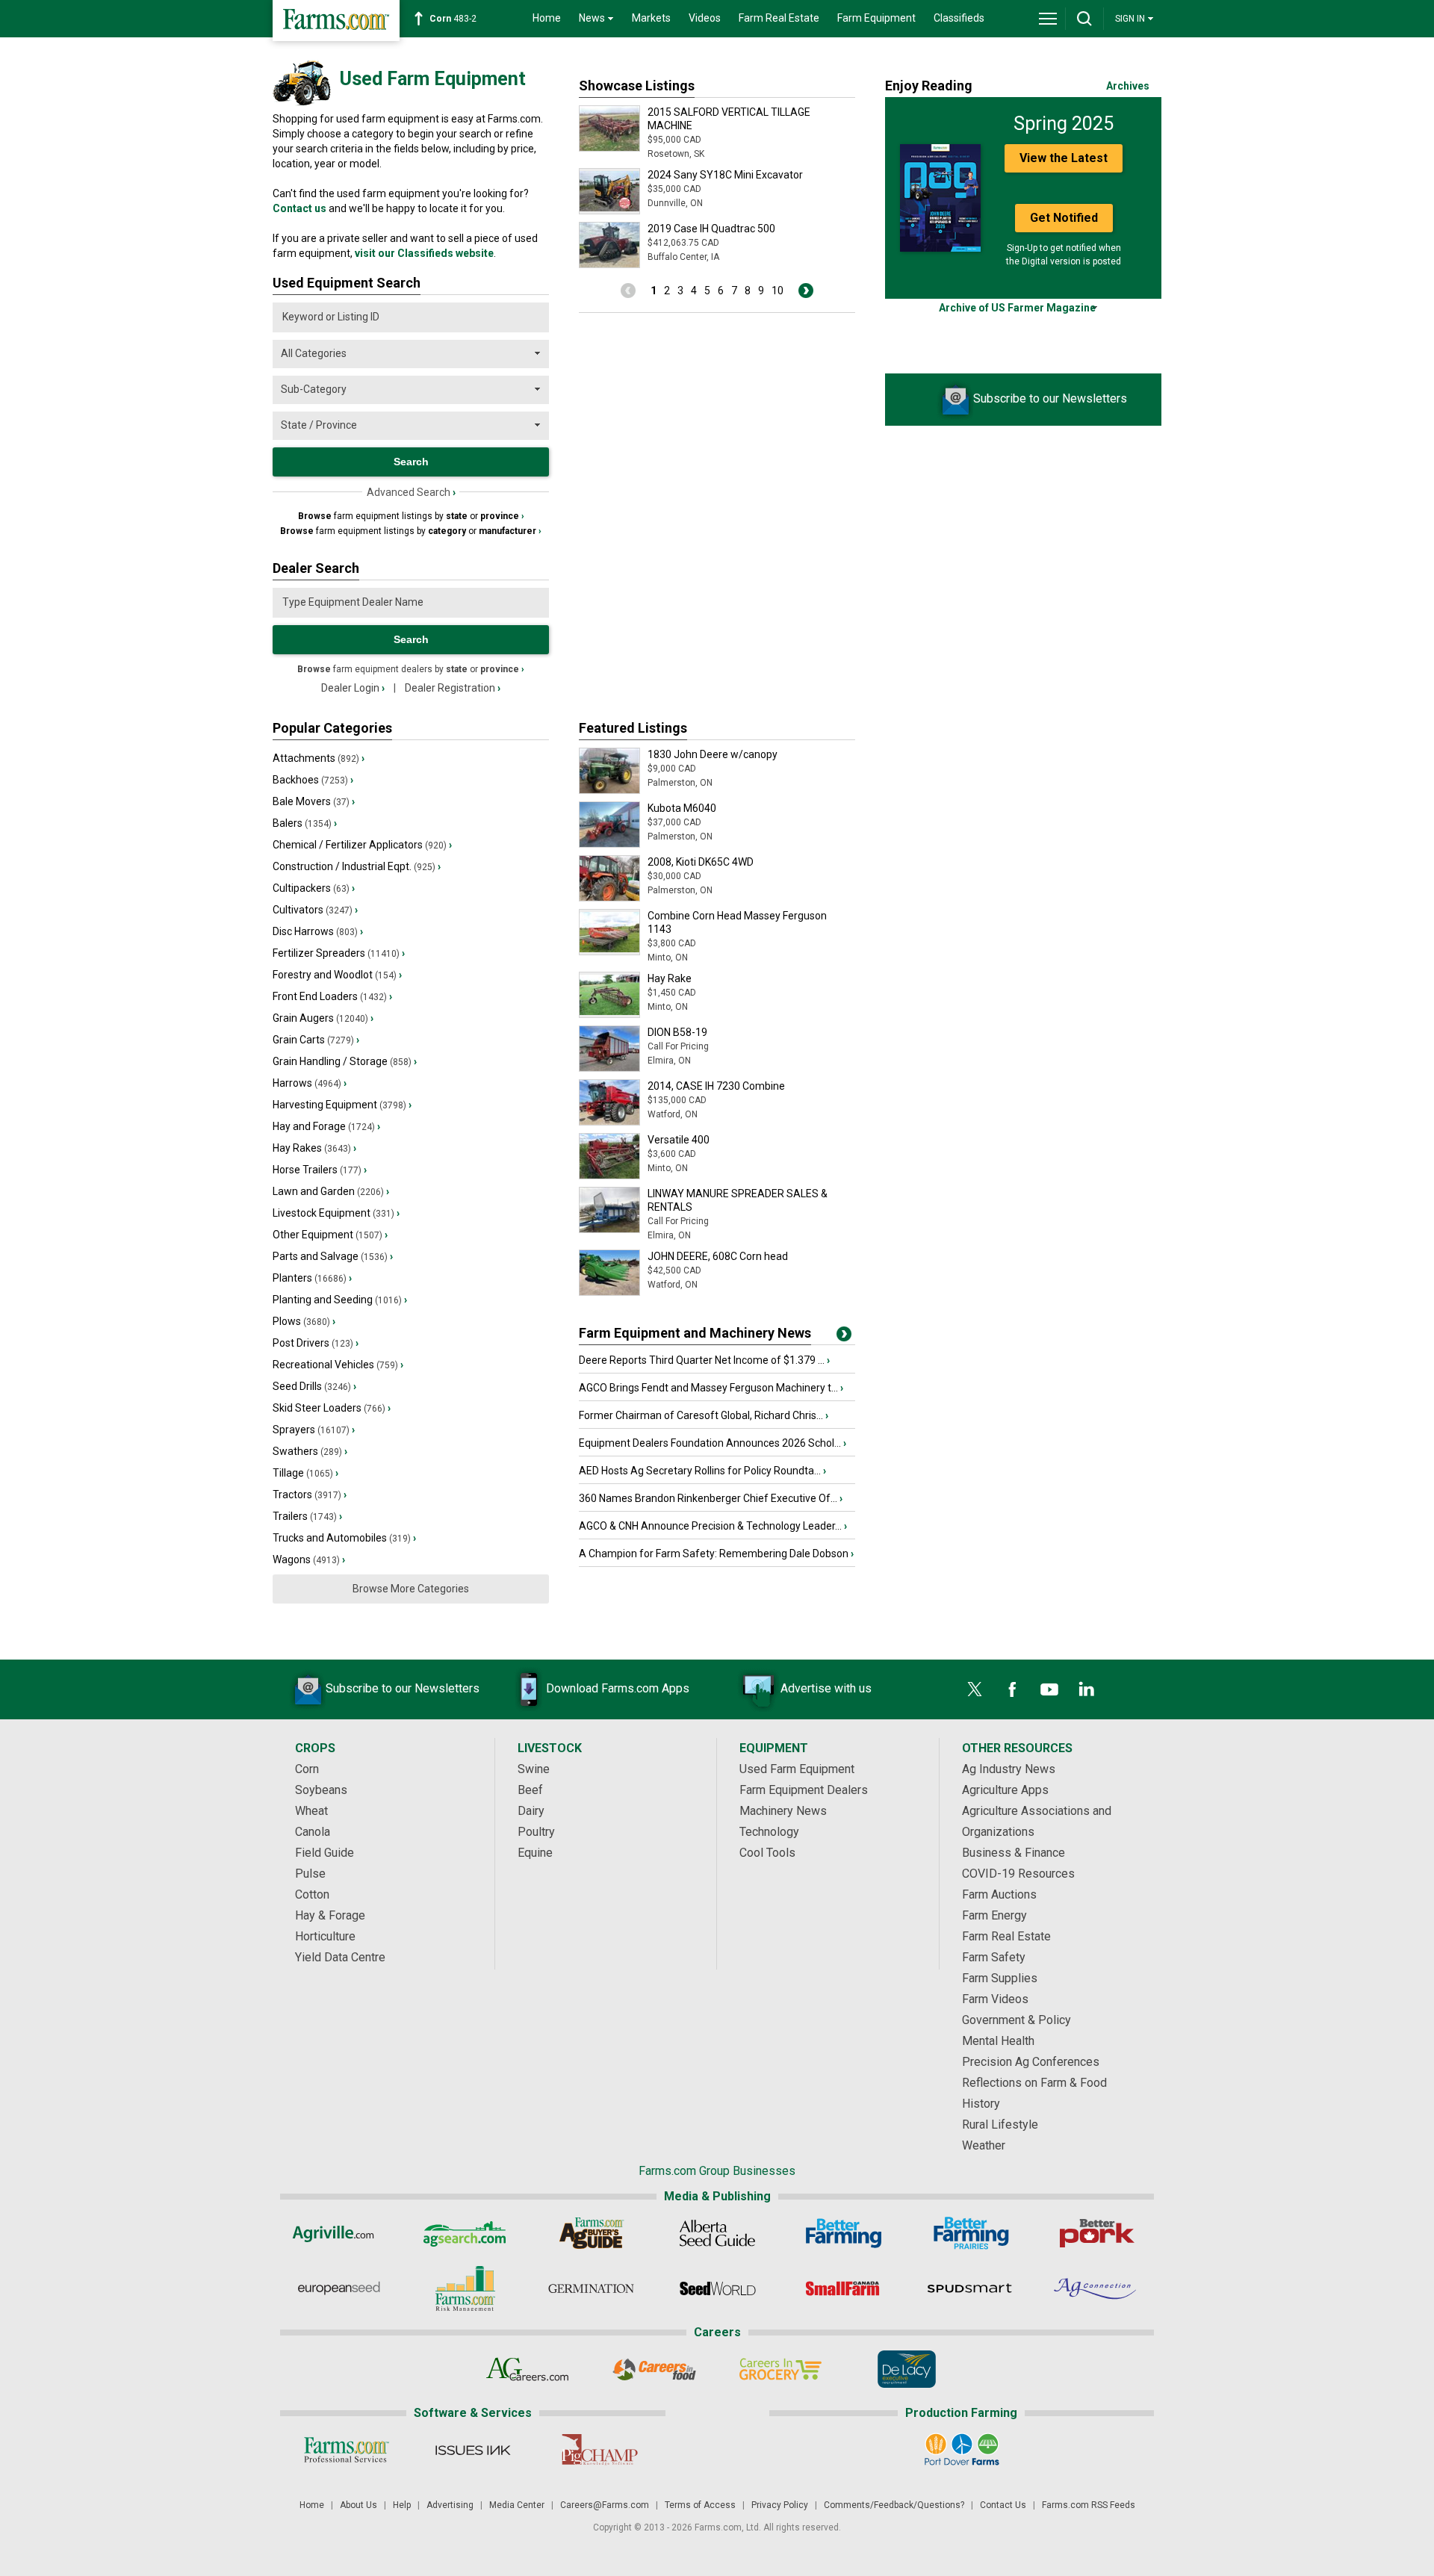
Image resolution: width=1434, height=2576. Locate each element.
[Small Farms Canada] (844, 2288)
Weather (984, 2145)
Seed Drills (314, 1386)
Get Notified (1064, 218)
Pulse (310, 1874)
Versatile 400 (679, 1140)
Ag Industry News (1009, 1769)
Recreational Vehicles (338, 1365)
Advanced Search (411, 492)
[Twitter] (975, 1689)
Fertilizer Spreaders (339, 953)
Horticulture (325, 1936)
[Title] (844, 1337)
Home (547, 18)
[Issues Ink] (472, 2450)
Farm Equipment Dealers (804, 1790)
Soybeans (321, 1790)
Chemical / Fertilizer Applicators (362, 845)
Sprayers (314, 1430)
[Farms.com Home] (336, 21)
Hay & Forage (330, 1915)
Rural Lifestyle (1000, 2125)
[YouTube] (1049, 1689)
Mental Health (998, 2041)
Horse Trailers (320, 1170)
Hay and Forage (326, 1126)
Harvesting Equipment (342, 1105)
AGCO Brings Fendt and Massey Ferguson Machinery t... (711, 1388)
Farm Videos (995, 1999)
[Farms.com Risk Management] (465, 2288)
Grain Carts (316, 1040)
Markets (651, 18)
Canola (313, 1832)
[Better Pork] (1096, 2233)
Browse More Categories (411, 1589)
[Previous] (628, 291)
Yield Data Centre (340, 1957)
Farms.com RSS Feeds (1089, 2505)
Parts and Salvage (333, 1256)
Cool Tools (767, 1853)
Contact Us (1003, 2505)
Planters (312, 1278)
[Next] (806, 291)
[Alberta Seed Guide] (717, 2233)
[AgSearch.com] (465, 2233)
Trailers (307, 1516)
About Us (358, 2505)
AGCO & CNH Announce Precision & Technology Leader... (713, 1526)
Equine (535, 1853)
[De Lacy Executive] (906, 2369)
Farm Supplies (1000, 1978)
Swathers (310, 1451)
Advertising (450, 2505)
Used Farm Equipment (797, 1769)
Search (411, 639)
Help (402, 2505)
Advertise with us (826, 1688)
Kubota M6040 (682, 808)
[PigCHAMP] (599, 2450)
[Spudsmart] (970, 2288)
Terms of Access (700, 2505)
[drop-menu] (1048, 19)
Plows (304, 1321)
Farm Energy (994, 1915)
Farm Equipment (876, 18)
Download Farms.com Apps (618, 1688)
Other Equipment (330, 1235)
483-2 (453, 19)
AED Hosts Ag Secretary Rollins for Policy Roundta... (702, 1471)
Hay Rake (670, 978)
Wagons (309, 1559)
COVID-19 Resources (1018, 1874)
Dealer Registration (453, 688)
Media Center (517, 2505)
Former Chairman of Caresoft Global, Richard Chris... (704, 1415)
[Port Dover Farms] (962, 2450)
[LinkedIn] (1087, 1689)
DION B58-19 (677, 1032)
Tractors (310, 1495)
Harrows (310, 1083)
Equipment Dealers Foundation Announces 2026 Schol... (713, 1443)
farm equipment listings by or (411, 516)
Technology (769, 1832)
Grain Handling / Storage (345, 1061)
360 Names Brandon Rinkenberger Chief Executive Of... (711, 1498)
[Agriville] (339, 2233)
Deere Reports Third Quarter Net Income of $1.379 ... (704, 1360)
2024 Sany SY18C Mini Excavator (725, 175)
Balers (305, 823)
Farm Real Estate (779, 18)
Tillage (305, 1473)
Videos (705, 18)
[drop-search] (1084, 19)
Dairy (531, 1811)
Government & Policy (1016, 2020)
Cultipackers (314, 888)
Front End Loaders (332, 996)
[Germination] (591, 2288)
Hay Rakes (314, 1148)
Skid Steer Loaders (332, 1408)
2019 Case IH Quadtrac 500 (711, 229)
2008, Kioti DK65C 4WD (701, 862)
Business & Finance (1014, 1853)
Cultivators (315, 910)
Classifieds (959, 18)
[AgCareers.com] (528, 2369)
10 (777, 291)
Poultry (536, 1832)
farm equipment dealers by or (411, 669)
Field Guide (325, 1853)
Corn (307, 1769)
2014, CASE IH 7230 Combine (716, 1086)
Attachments (319, 758)
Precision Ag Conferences (1031, 2062)
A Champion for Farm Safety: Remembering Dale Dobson (716, 1554)
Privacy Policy (780, 2505)
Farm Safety (994, 1957)
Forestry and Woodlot (337, 975)
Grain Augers (323, 1018)
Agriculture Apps (1005, 1790)
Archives (1128, 86)
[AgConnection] (1096, 2288)
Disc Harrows (318, 931)
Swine (534, 1769)
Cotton (312, 1894)
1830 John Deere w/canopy (713, 754)
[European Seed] (339, 2288)
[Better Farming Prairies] (970, 2233)
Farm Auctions (999, 1894)
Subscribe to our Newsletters (1050, 398)
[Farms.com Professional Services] (346, 2450)
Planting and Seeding (340, 1300)
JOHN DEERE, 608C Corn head (718, 1256)
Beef (530, 1790)
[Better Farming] (844, 2233)
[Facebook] (1012, 1689)
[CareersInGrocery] (780, 2369)
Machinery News (783, 1811)
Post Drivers (316, 1343)
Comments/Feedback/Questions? (894, 2505)
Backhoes (313, 780)
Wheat (311, 1811)
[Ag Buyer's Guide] (591, 2233)
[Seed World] (717, 2288)
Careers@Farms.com (605, 2505)
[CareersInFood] (654, 2369)
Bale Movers (314, 801)
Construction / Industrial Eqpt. (357, 866)
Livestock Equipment (336, 1213)
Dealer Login (353, 688)
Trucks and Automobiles (344, 1538)
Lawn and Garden (331, 1191)
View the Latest (1064, 158)
